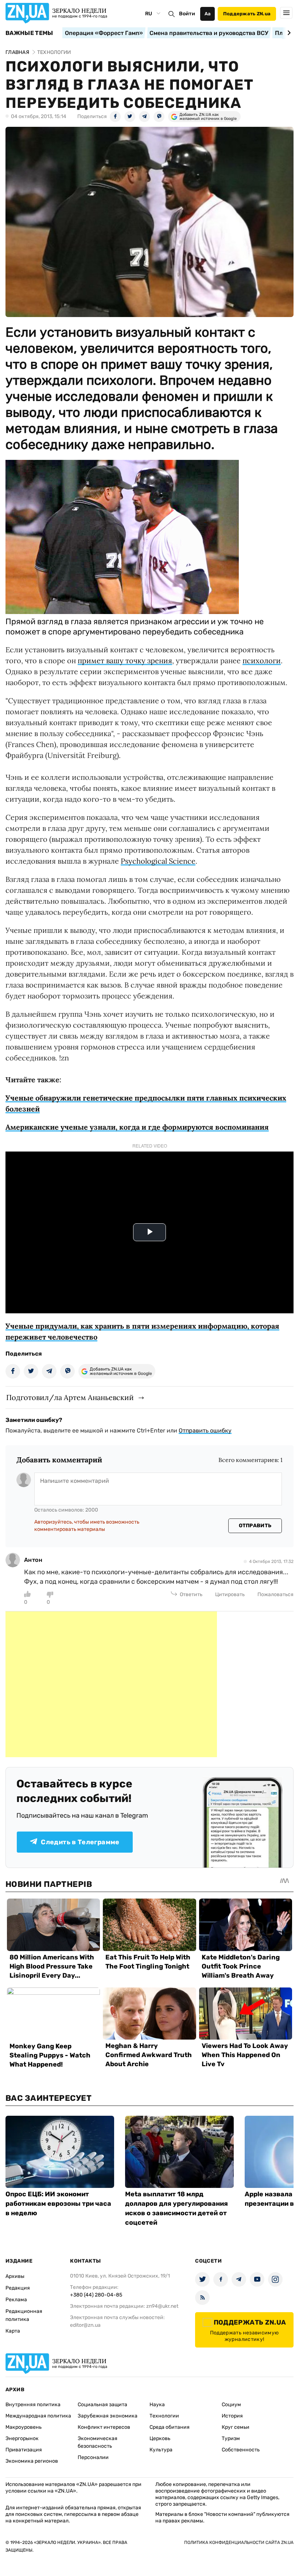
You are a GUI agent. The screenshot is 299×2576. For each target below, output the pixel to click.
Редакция (18, 2288)
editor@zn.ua (85, 2325)
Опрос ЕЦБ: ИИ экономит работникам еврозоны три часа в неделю (58, 2204)
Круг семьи (236, 2427)
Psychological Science (158, 861)
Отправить (255, 1526)
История (232, 2416)
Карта (13, 2331)
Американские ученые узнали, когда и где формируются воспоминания (137, 1127)
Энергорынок (22, 2438)
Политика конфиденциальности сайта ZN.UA (239, 2542)
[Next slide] (288, 33)
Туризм (231, 2438)
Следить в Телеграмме (80, 1842)
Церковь (160, 2438)
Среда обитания (170, 2427)
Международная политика (38, 2416)
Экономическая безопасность (98, 2442)
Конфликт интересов (104, 2427)
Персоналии (93, 2457)
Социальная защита (102, 2405)
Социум (231, 2405)
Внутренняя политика (33, 2405)
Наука (157, 2405)
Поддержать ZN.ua (247, 14)
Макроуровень (24, 2427)
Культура (161, 2450)
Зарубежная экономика (108, 2416)
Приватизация (24, 2450)
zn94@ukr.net (162, 2306)
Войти (187, 14)
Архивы (15, 2276)
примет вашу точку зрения (125, 660)
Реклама (16, 2300)
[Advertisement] (111, 1684)
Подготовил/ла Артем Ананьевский (70, 1397)
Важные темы (29, 33)
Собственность (241, 2450)
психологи (262, 660)
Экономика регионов (32, 2461)
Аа (208, 14)
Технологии (164, 2416)
